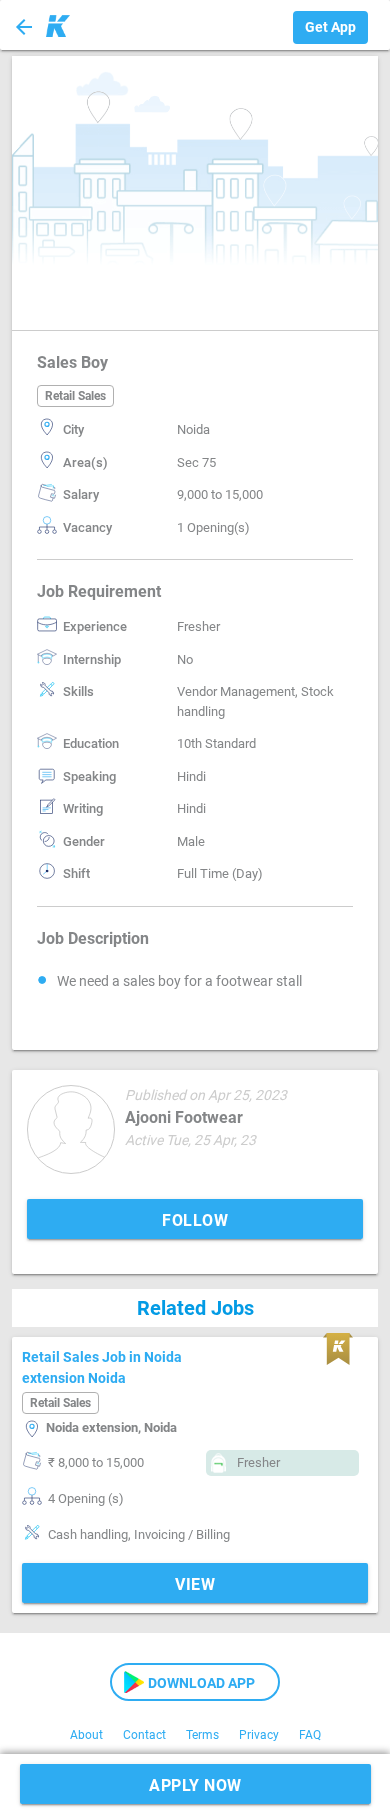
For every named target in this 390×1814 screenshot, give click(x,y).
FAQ (310, 1735)
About (86, 1735)
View (195, 1584)
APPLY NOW (195, 1785)
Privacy (259, 1735)
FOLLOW (195, 1220)
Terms (202, 1735)
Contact (144, 1735)
